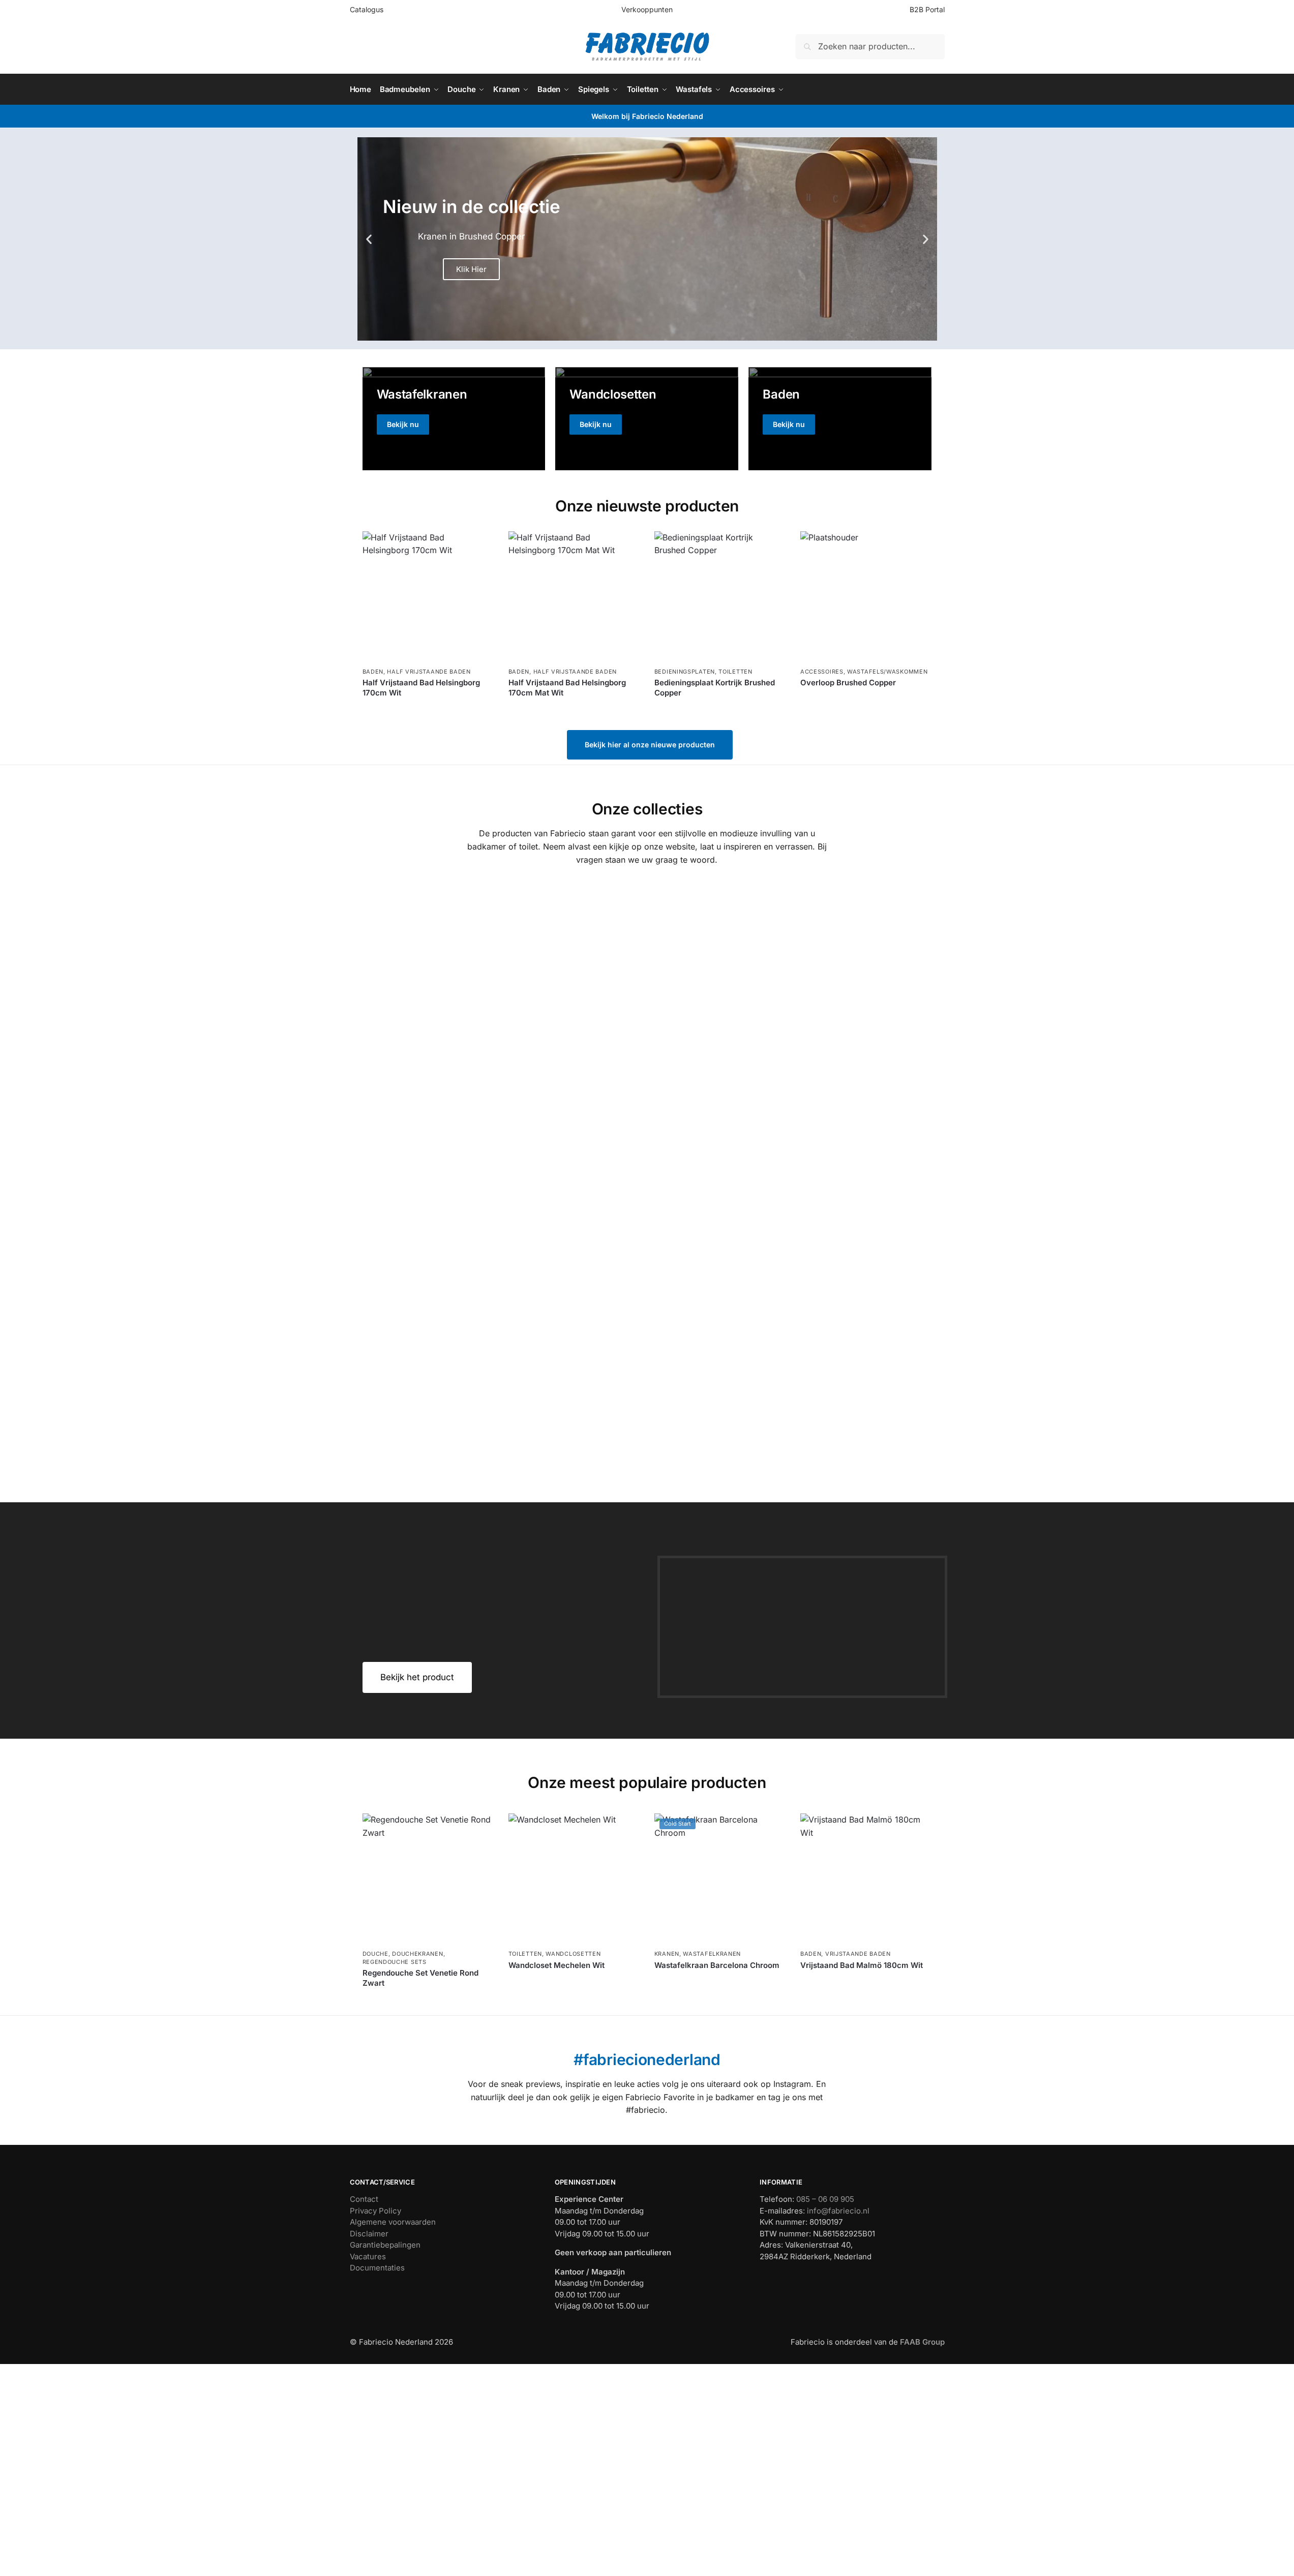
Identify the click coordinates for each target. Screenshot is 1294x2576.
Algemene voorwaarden (393, 2222)
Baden (373, 672)
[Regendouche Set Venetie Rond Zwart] (428, 1879)
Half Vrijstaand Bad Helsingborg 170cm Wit (421, 688)
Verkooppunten (647, 9)
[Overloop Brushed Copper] (866, 597)
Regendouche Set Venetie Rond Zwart (420, 1978)
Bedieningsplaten (685, 672)
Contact (364, 2199)
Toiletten (735, 672)
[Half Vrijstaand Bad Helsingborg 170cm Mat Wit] (574, 597)
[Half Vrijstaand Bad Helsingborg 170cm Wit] (428, 597)
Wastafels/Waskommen (887, 672)
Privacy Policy (375, 2211)
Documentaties (377, 2268)
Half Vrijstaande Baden (429, 672)
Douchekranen (417, 1954)
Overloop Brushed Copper (848, 683)
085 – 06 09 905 (825, 2199)
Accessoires (822, 672)
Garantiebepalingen (385, 2245)
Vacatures (368, 2256)
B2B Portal (927, 9)
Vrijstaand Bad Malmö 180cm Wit (862, 1965)
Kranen (667, 1954)
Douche (375, 1954)
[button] (369, 239)
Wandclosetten (573, 1954)
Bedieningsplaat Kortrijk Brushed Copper (715, 688)
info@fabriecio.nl (838, 2211)
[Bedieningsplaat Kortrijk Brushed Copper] (720, 597)
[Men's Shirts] (454, 418)
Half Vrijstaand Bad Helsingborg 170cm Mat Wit (567, 688)
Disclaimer (369, 2234)
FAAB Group (921, 2342)
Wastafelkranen (712, 1954)
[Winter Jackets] (840, 418)
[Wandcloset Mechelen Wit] (574, 1879)
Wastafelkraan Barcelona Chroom (717, 1965)
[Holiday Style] (647, 418)
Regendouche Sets (395, 1962)
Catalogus (367, 9)
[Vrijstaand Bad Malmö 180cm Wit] (866, 1879)
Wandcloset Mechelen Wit (556, 1965)
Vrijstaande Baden (858, 1954)
